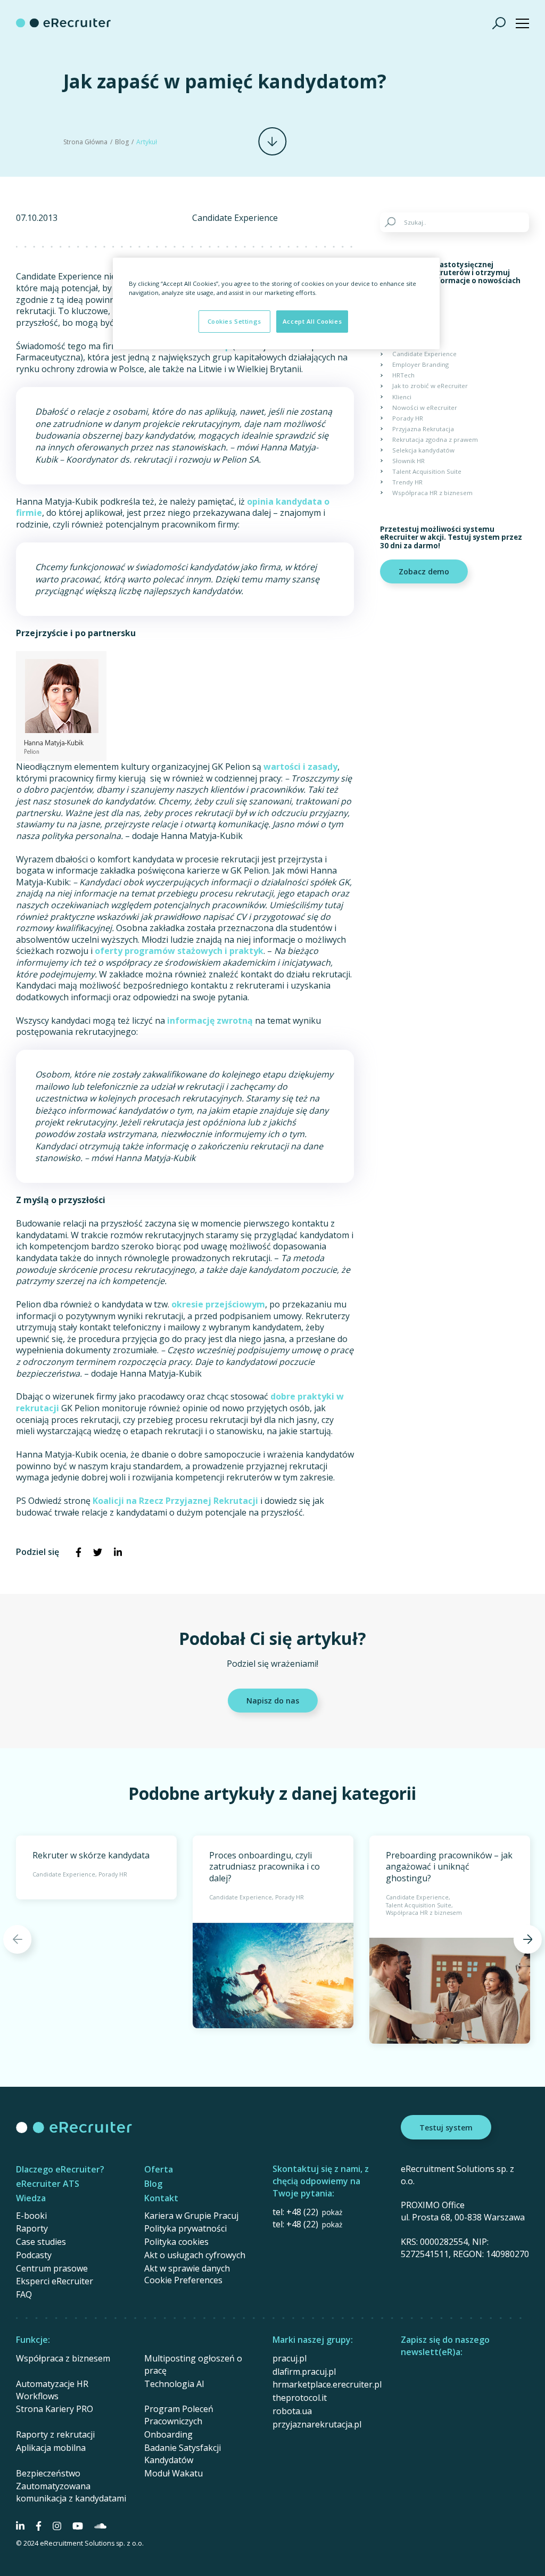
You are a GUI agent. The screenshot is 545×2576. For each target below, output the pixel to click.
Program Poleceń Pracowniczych (179, 2415)
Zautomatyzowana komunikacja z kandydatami (71, 2492)
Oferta (159, 2169)
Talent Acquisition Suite (427, 471)
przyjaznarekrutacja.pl (317, 2424)
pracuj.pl (290, 2358)
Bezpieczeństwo (48, 2473)
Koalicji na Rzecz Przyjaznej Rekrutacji (175, 1501)
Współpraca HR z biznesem (432, 493)
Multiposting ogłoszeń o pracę (193, 2364)
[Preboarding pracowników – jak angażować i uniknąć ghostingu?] (450, 1940)
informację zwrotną (210, 1020)
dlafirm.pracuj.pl (304, 2372)
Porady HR (408, 418)
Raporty (32, 2228)
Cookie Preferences (183, 2280)
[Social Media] (20, 2526)
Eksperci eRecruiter (55, 2281)
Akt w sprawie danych (187, 2268)
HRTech (403, 375)
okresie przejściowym (218, 1304)
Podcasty (34, 2255)
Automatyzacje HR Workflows (52, 2390)
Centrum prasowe (52, 2268)
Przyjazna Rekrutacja (423, 429)
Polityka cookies (176, 2242)
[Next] (528, 1939)
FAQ (24, 2294)
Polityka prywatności (185, 2228)
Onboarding (168, 2434)
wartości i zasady (300, 767)
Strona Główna (85, 142)
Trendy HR (407, 482)
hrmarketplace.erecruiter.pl (327, 2384)
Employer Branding (420, 364)
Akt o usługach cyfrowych (195, 2255)
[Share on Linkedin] (118, 1552)
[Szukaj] (499, 23)
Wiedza (31, 2198)
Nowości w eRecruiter (425, 408)
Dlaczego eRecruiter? (60, 2169)
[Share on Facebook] (78, 1552)
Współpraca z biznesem (63, 2358)
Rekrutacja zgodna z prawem (435, 439)
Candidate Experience (235, 218)
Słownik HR (408, 461)
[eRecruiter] (63, 23)
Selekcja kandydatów (423, 450)
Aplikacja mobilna (51, 2448)
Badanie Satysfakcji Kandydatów (183, 2454)
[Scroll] (272, 141)
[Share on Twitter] (98, 1552)
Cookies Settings (234, 321)
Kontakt (161, 2198)
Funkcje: (33, 2340)
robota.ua (292, 2411)
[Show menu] (522, 23)
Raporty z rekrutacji (55, 2434)
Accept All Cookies (312, 321)
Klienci (402, 397)
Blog (122, 142)
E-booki (31, 2216)
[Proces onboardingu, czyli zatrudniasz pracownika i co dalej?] (273, 1932)
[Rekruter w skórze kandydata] (96, 1867)
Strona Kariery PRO (55, 2409)
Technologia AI (174, 2384)
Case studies (41, 2242)
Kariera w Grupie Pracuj (191, 2216)
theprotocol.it (300, 2398)
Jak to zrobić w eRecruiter (430, 386)
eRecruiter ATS (48, 2184)
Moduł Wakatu (174, 2473)
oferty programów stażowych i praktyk (179, 951)
